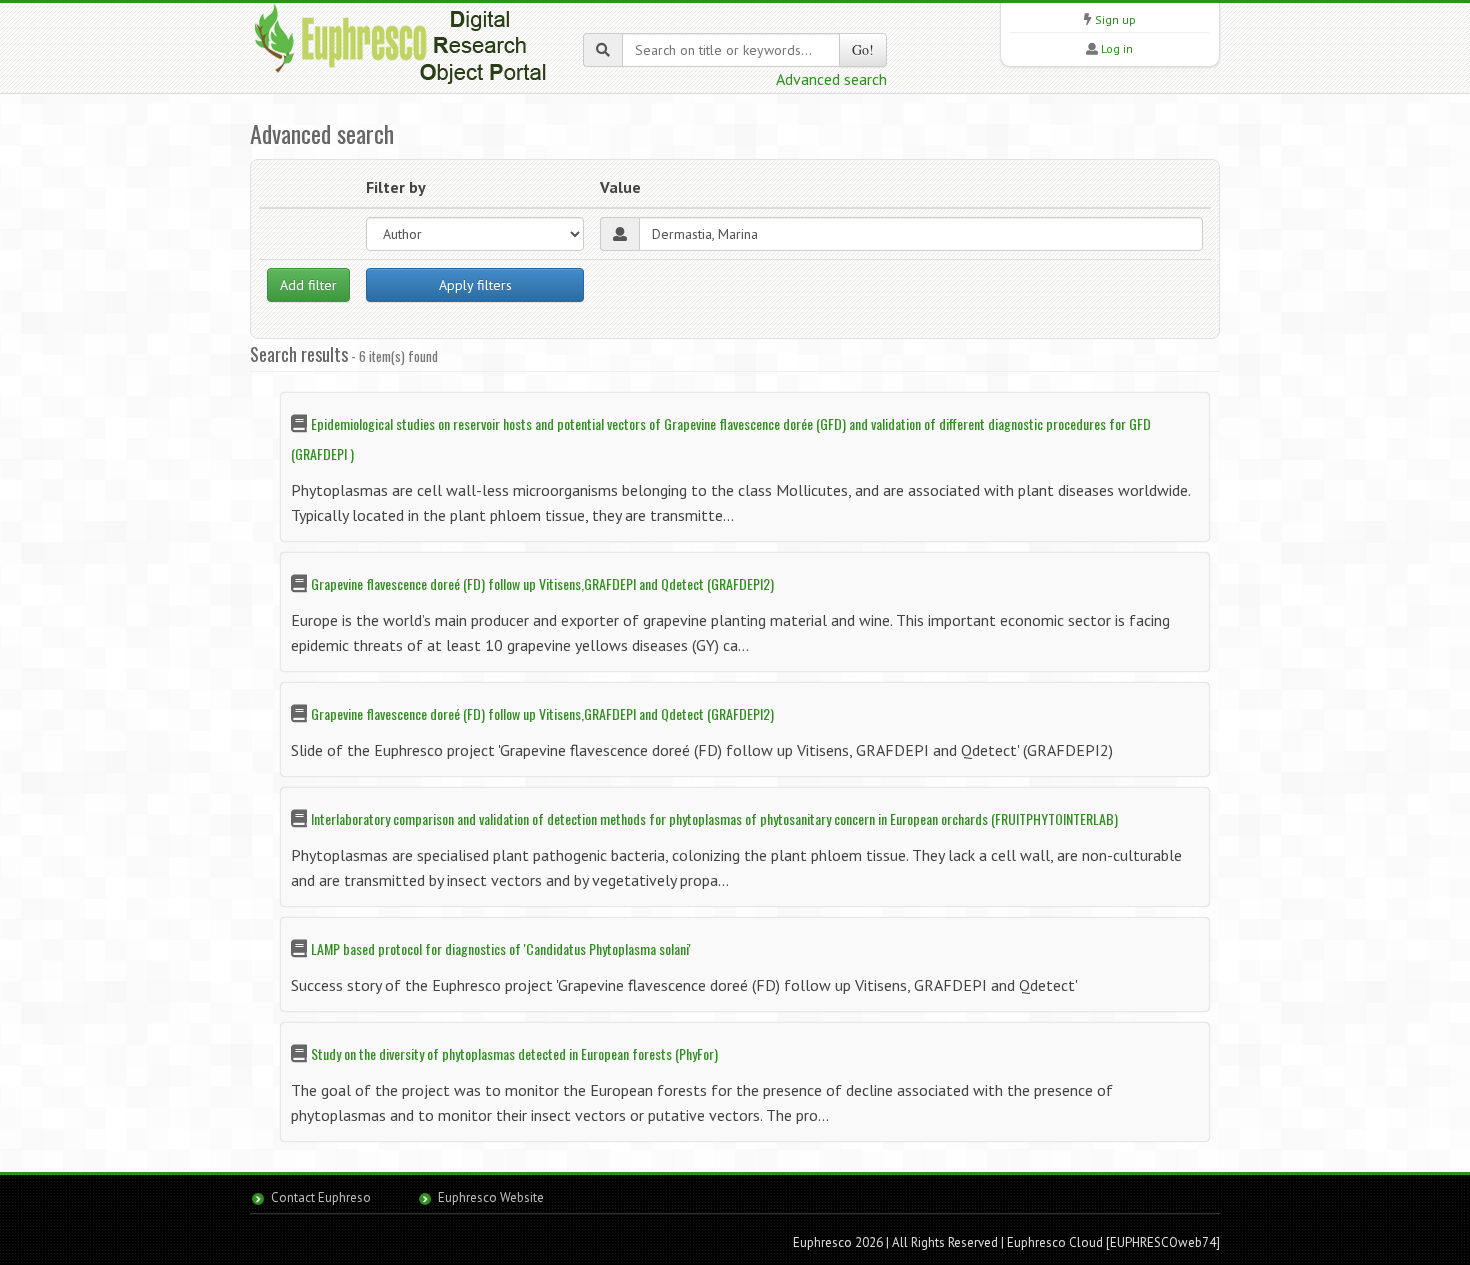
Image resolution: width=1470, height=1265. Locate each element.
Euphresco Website (491, 1197)
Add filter (308, 285)
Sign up (1115, 19)
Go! (863, 49)
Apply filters (475, 285)
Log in (1117, 48)
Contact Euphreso (321, 1197)
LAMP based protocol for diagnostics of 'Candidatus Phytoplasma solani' (501, 948)
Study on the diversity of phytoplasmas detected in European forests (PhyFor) (514, 1053)
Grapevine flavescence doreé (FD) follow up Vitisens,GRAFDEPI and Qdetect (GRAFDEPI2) (542, 583)
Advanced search (831, 79)
